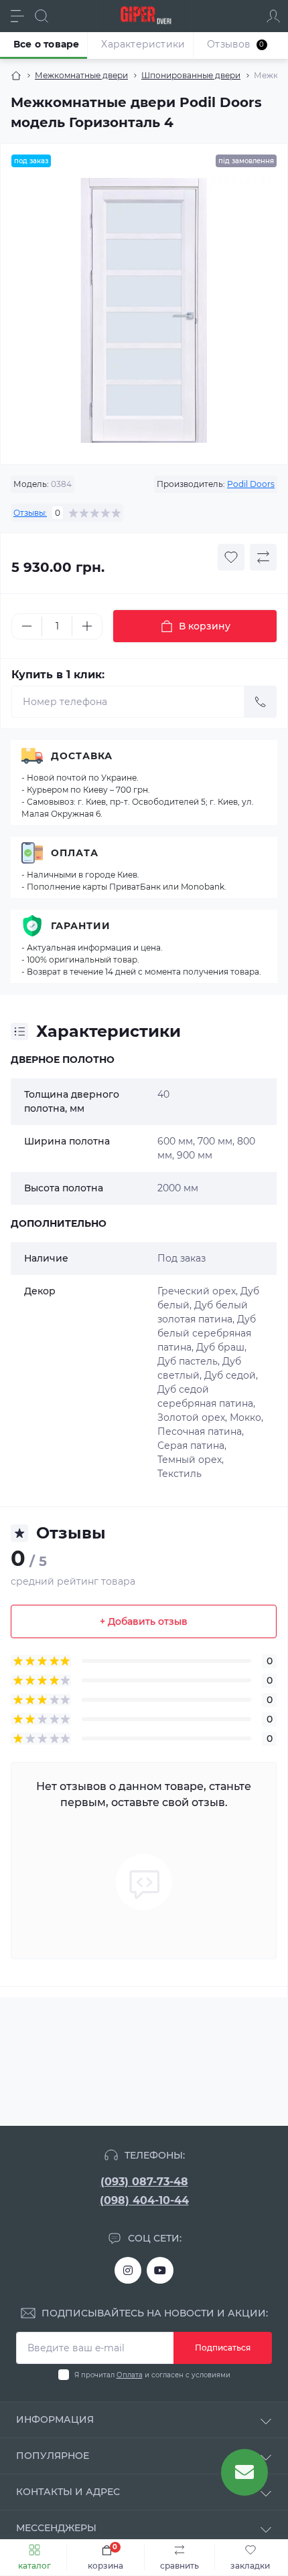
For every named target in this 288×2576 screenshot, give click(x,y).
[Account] (273, 16)
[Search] (42, 16)
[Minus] (27, 626)
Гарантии (81, 926)
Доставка (82, 756)
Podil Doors (251, 484)
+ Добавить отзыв (144, 1621)
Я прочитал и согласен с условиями (152, 2375)
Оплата (75, 853)
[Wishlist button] (231, 557)
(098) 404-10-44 (144, 2200)
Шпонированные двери (191, 75)
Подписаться (223, 2348)
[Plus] (87, 626)
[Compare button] (263, 557)
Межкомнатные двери (81, 75)
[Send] (261, 702)
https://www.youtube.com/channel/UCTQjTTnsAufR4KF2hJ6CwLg (160, 2270)
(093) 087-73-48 (144, 2182)
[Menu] (17, 16)
